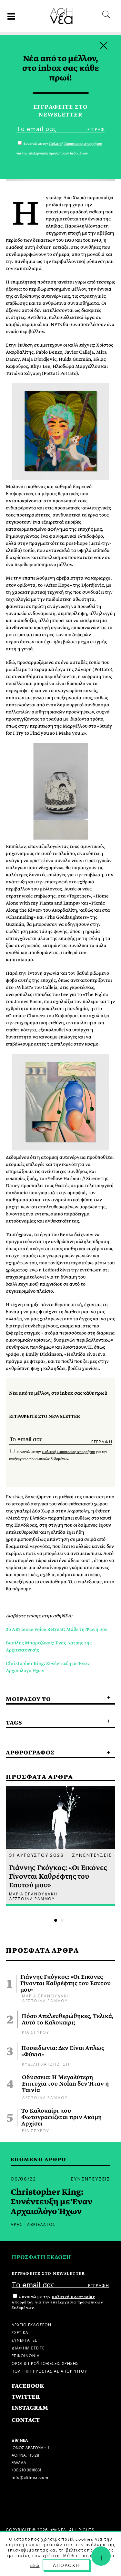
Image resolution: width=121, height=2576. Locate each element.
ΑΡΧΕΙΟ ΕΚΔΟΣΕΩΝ (31, 2324)
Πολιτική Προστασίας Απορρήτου (68, 1452)
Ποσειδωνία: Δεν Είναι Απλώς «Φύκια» (63, 2051)
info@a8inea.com (30, 2477)
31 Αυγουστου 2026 (36, 1855)
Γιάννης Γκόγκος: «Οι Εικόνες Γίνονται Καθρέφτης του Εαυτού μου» (66, 1984)
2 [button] (62, 1920)
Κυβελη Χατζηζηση (46, 2064)
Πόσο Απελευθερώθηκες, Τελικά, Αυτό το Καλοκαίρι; (68, 2020)
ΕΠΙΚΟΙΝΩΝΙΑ (26, 2355)
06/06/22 (23, 2178)
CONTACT (26, 2420)
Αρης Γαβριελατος (33, 2224)
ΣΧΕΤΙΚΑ (20, 2332)
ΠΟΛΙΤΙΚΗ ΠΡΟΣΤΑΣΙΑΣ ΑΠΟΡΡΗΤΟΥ (49, 2371)
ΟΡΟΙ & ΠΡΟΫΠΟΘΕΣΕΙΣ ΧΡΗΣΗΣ (45, 2363)
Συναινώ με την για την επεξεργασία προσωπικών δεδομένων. (57, 2302)
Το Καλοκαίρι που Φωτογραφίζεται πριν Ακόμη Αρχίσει (61, 2117)
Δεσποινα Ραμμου (45, 2000)
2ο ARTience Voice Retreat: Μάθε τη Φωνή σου (57, 1629)
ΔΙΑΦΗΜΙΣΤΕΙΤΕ (28, 2347)
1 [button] (56, 1920)
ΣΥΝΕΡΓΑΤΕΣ (25, 2340)
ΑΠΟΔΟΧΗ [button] (66, 2565)
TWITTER (26, 2397)
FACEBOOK (28, 2386)
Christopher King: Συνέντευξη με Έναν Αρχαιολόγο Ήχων (51, 2202)
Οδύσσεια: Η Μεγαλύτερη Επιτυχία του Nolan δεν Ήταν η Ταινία (65, 2084)
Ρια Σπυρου (36, 2032)
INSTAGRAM (30, 2408)
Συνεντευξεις (92, 1855)
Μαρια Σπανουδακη (46, 1995)
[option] (60, 1846)
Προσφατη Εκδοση (41, 2257)
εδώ (35, 2565)
